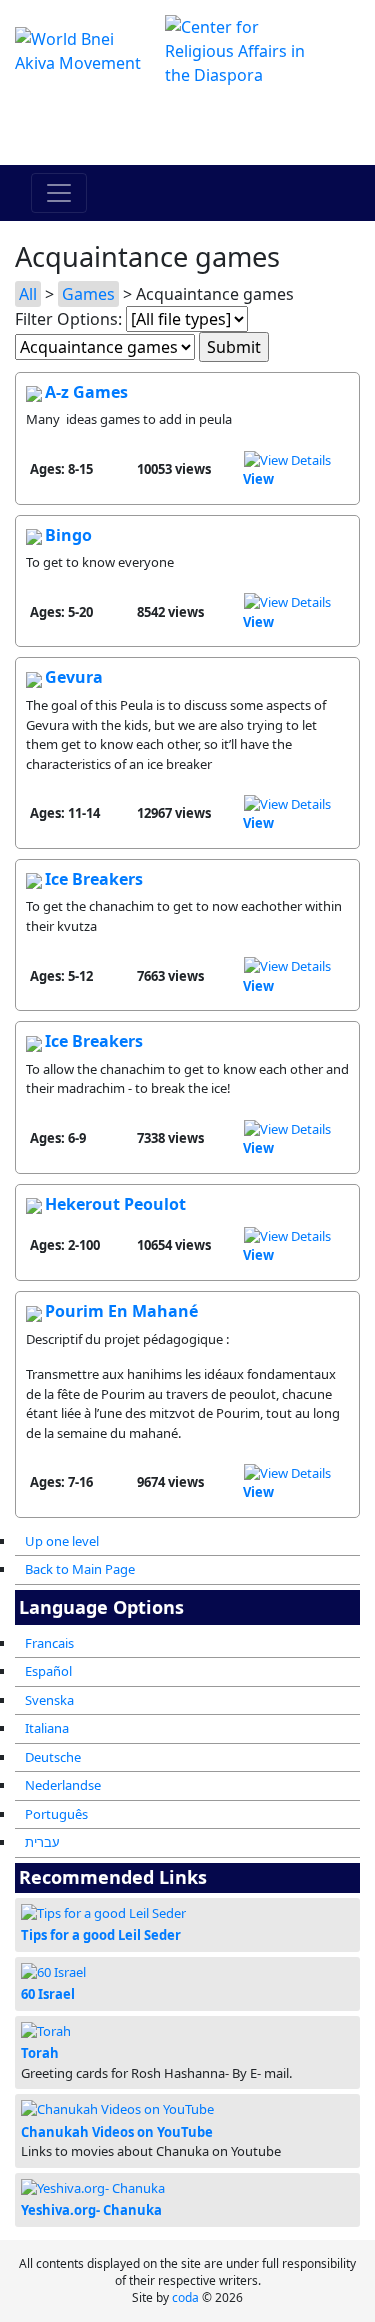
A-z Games (86, 392)
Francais (49, 1643)
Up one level (62, 1541)
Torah (40, 2053)
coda (185, 2297)
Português (56, 1814)
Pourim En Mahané (121, 1311)
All (28, 294)
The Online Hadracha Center (188, 126)
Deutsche (53, 1757)
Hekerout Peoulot (115, 1204)
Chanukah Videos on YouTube (117, 2132)
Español (48, 1671)
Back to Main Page (80, 1569)
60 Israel (48, 1994)
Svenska (49, 1700)
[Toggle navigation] (59, 193)
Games (88, 294)
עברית (42, 1842)
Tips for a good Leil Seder (101, 1935)
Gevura (74, 677)
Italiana (47, 1728)
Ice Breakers (94, 879)
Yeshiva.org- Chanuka (91, 2210)
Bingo (68, 535)
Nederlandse (63, 1785)
